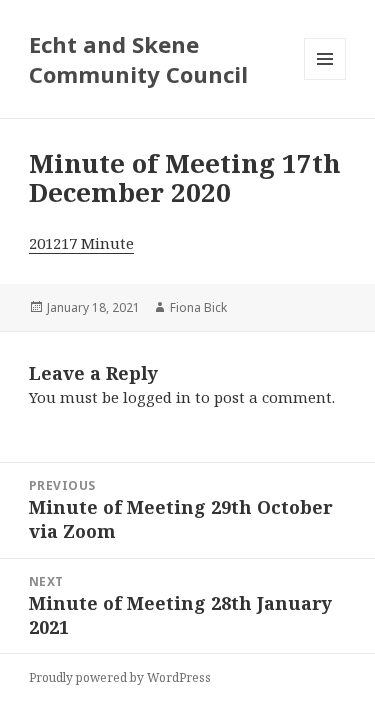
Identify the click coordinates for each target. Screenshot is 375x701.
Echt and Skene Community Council (138, 59)
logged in (157, 397)
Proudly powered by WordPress (120, 677)
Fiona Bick (198, 307)
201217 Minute (81, 243)
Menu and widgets (325, 79)
